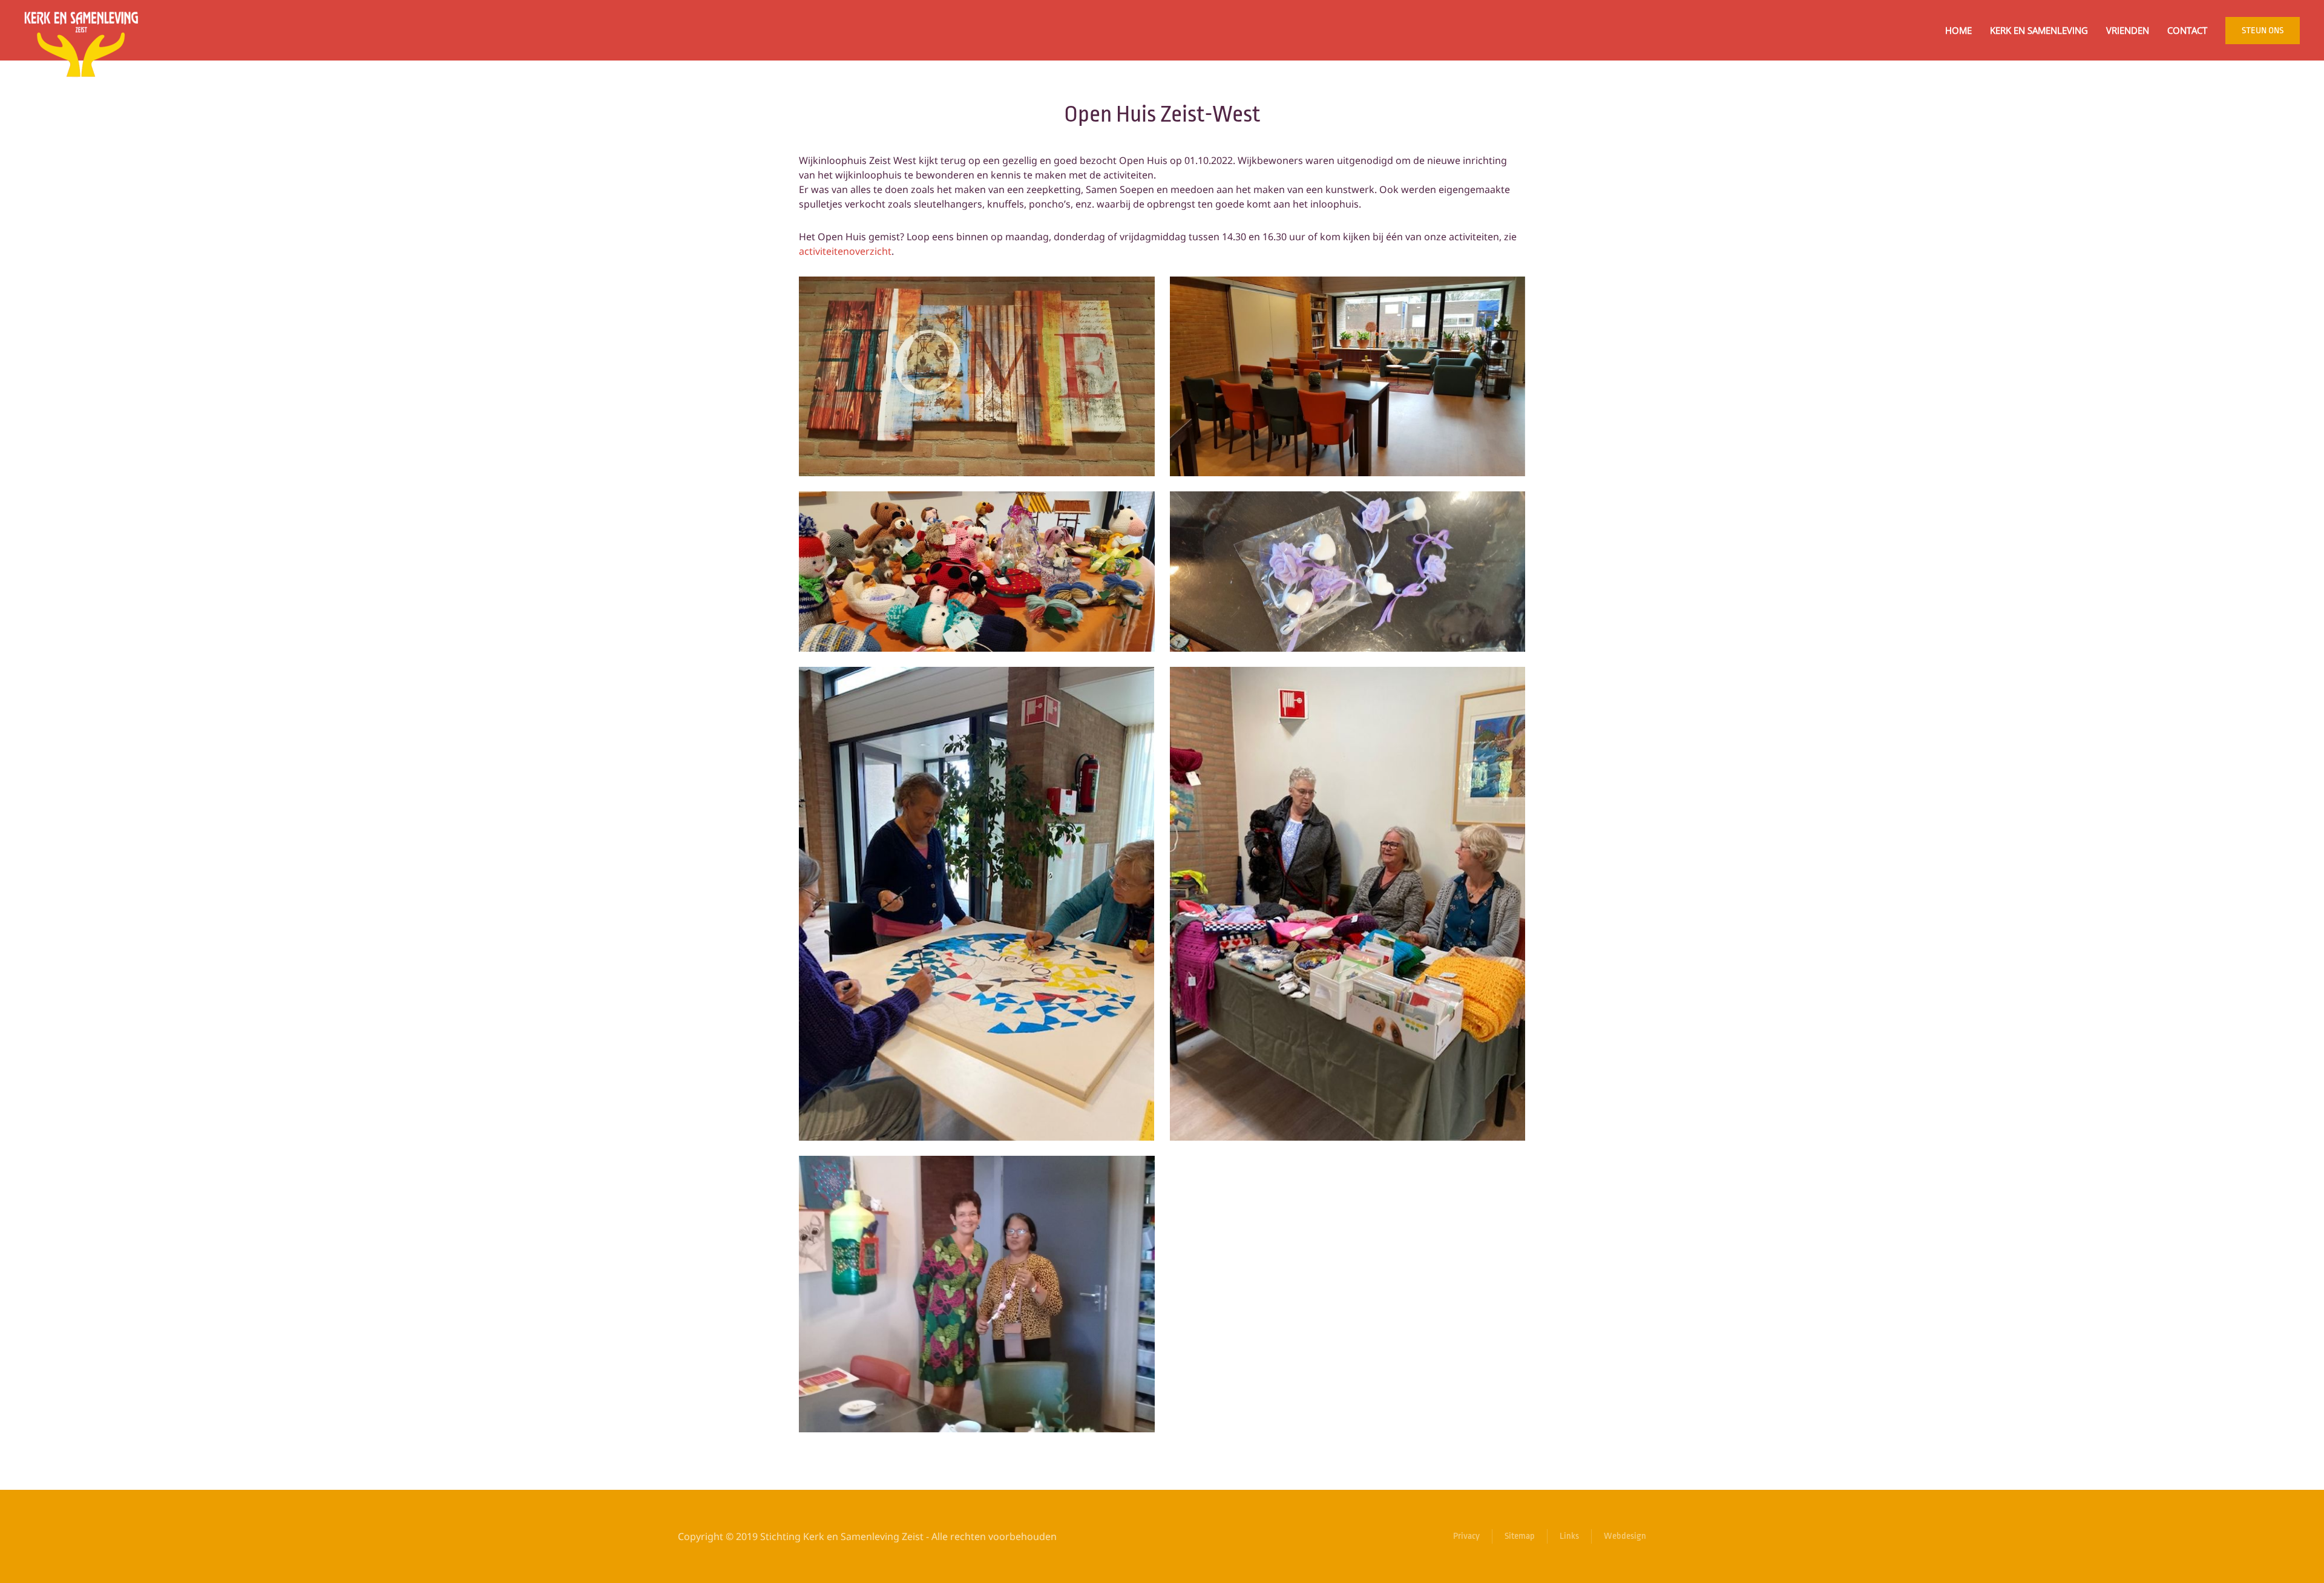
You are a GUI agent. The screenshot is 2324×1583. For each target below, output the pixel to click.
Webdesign (1625, 1536)
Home (1958, 30)
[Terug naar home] (81, 30)
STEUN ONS (2263, 31)
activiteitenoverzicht (845, 251)
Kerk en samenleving (2039, 30)
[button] (977, 376)
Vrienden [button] (2128, 30)
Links (1569, 1536)
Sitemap (1520, 1536)
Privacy (1466, 1536)
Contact (2187, 30)
